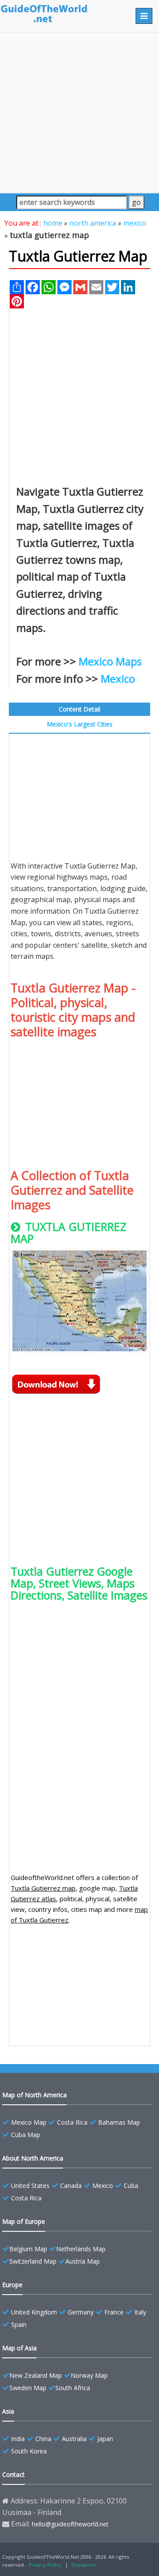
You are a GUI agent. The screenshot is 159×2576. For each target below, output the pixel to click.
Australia (74, 2439)
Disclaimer (84, 2565)
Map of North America (34, 2095)
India (18, 2439)
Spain (19, 2324)
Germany (81, 2312)
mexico (135, 223)
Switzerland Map (33, 2261)
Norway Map (89, 2375)
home (53, 223)
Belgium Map (28, 2249)
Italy (140, 2312)
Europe (12, 2285)
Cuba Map (26, 2135)
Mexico (118, 679)
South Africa (73, 2388)
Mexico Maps (110, 661)
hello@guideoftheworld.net (70, 2524)
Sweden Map (28, 2388)
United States (30, 2186)
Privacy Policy (45, 2565)
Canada (71, 2186)
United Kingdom (34, 2312)
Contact (13, 2474)
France (114, 2312)
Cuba (131, 2186)
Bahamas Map (119, 2122)
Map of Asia (19, 2348)
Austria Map (83, 2261)
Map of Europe (24, 2221)
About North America (33, 2158)
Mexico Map (29, 2122)
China (43, 2439)
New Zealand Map (36, 2375)
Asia (8, 2411)
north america (93, 223)
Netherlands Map (81, 2249)
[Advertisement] (79, 112)
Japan (105, 2439)
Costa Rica (72, 2122)
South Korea (29, 2451)
